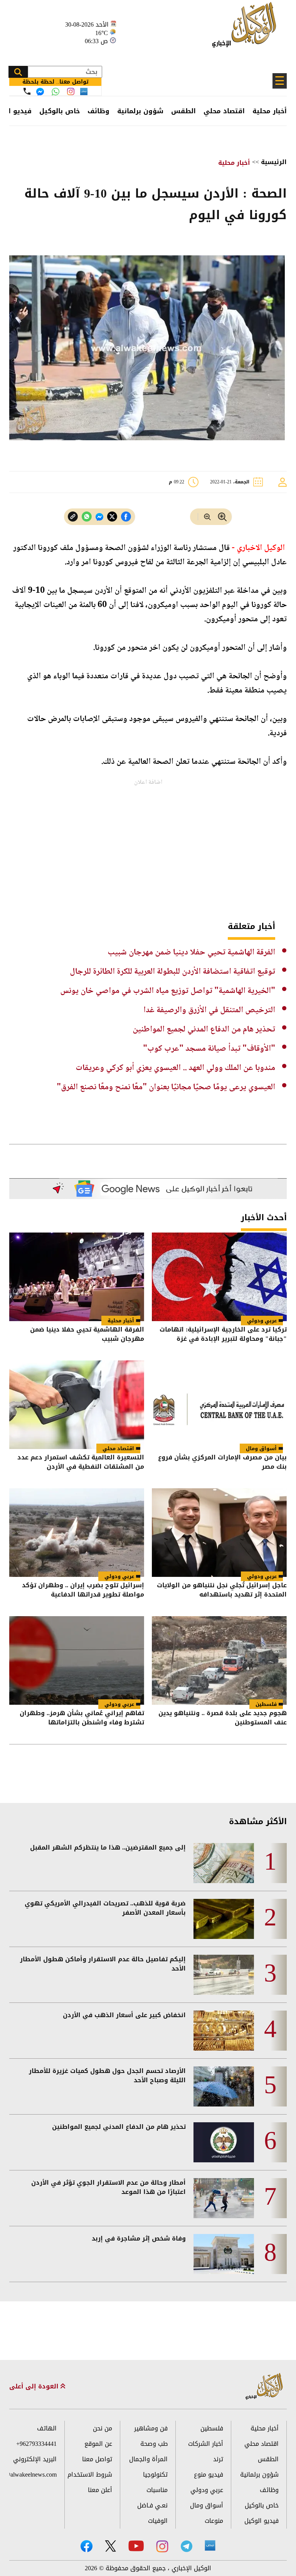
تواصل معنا (97, 2459)
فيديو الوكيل (262, 2521)
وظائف (98, 111)
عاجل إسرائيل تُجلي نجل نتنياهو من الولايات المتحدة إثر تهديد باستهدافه (222, 1591)
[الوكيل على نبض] (210, 2546)
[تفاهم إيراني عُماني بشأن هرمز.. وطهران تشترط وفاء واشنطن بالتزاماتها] (77, 1660)
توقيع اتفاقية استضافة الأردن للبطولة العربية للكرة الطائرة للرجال (172, 972)
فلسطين (266, 1704)
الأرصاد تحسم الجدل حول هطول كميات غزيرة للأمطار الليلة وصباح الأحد (107, 2076)
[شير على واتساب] (87, 517)
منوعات (214, 2521)
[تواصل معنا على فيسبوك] (40, 92)
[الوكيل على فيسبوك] (87, 2546)
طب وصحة (154, 2444)
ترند (218, 2459)
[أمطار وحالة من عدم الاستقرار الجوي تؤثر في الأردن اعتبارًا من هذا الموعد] (224, 2198)
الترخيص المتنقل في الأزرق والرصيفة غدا (209, 1010)
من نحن (103, 2428)
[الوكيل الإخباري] (246, 29)
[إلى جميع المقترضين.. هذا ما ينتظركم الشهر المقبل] (224, 1863)
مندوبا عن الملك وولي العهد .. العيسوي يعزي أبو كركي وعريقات (175, 1068)
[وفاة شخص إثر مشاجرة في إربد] (224, 2254)
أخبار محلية (270, 111)
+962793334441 (36, 2444)
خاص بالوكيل (60, 111)
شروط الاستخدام (90, 2475)
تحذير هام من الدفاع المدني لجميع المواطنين (204, 1030)
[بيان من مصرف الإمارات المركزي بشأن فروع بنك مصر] (219, 1405)
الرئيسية (274, 162)
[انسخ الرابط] (73, 517)
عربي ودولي (262, 1321)
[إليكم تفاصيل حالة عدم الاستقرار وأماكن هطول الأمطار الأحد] (224, 1975)
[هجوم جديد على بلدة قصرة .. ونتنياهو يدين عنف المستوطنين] (219, 1660)
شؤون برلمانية (140, 111)
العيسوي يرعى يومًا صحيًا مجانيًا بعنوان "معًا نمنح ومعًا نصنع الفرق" (166, 1087)
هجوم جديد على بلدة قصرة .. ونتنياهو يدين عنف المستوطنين (223, 1718)
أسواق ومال (261, 1448)
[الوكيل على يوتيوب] (136, 2546)
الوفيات (158, 2521)
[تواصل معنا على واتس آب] (55, 92)
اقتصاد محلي (224, 111)
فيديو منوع (209, 2475)
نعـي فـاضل (152, 2505)
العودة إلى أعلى (35, 2386)
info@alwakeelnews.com (33, 2475)
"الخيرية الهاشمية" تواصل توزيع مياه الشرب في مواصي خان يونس (168, 991)
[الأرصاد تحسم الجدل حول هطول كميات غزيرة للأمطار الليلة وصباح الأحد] (224, 2086)
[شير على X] (112, 517)
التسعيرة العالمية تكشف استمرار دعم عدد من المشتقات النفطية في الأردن (81, 1463)
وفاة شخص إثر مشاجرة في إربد (139, 2239)
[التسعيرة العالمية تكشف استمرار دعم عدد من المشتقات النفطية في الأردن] (77, 1405)
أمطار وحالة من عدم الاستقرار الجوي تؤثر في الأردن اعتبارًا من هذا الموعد (108, 2187)
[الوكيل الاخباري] (264, 2387)
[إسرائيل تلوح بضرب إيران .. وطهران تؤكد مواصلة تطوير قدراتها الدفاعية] (77, 1533)
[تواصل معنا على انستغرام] (71, 91)
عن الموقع (98, 2444)
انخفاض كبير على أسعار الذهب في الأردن (124, 2015)
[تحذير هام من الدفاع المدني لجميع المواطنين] (224, 2142)
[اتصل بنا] (27, 91)
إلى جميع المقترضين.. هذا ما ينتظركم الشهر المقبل (108, 1848)
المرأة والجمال (148, 2459)
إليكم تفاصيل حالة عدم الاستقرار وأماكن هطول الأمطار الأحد (103, 1964)
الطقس (183, 111)
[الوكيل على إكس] (110, 2546)
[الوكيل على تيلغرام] (187, 2546)
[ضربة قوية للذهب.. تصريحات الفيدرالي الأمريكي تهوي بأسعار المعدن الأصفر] (224, 1919)
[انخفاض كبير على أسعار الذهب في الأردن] (224, 2031)
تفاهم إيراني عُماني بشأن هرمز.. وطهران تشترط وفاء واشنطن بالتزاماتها (82, 1718)
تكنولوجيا (155, 2475)
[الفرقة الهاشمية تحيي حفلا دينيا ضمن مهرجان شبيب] (77, 1277)
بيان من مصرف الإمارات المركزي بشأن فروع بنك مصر (222, 1463)
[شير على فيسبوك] (126, 517)
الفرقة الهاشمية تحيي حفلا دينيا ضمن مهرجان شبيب (191, 953)
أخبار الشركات (206, 2444)
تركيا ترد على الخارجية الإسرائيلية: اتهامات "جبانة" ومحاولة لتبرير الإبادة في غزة (223, 1335)
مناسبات (157, 2490)
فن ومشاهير (151, 2428)
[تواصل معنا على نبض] (84, 91)
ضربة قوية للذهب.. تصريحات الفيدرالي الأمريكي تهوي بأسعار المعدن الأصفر (105, 1908)
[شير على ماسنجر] (99, 517)
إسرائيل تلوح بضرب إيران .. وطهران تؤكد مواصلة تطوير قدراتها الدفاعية (83, 1591)
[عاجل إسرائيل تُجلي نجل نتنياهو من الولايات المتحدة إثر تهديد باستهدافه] (219, 1533)
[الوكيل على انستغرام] (162, 2546)
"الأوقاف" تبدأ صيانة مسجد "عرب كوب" (209, 1049)
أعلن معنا (100, 2490)
